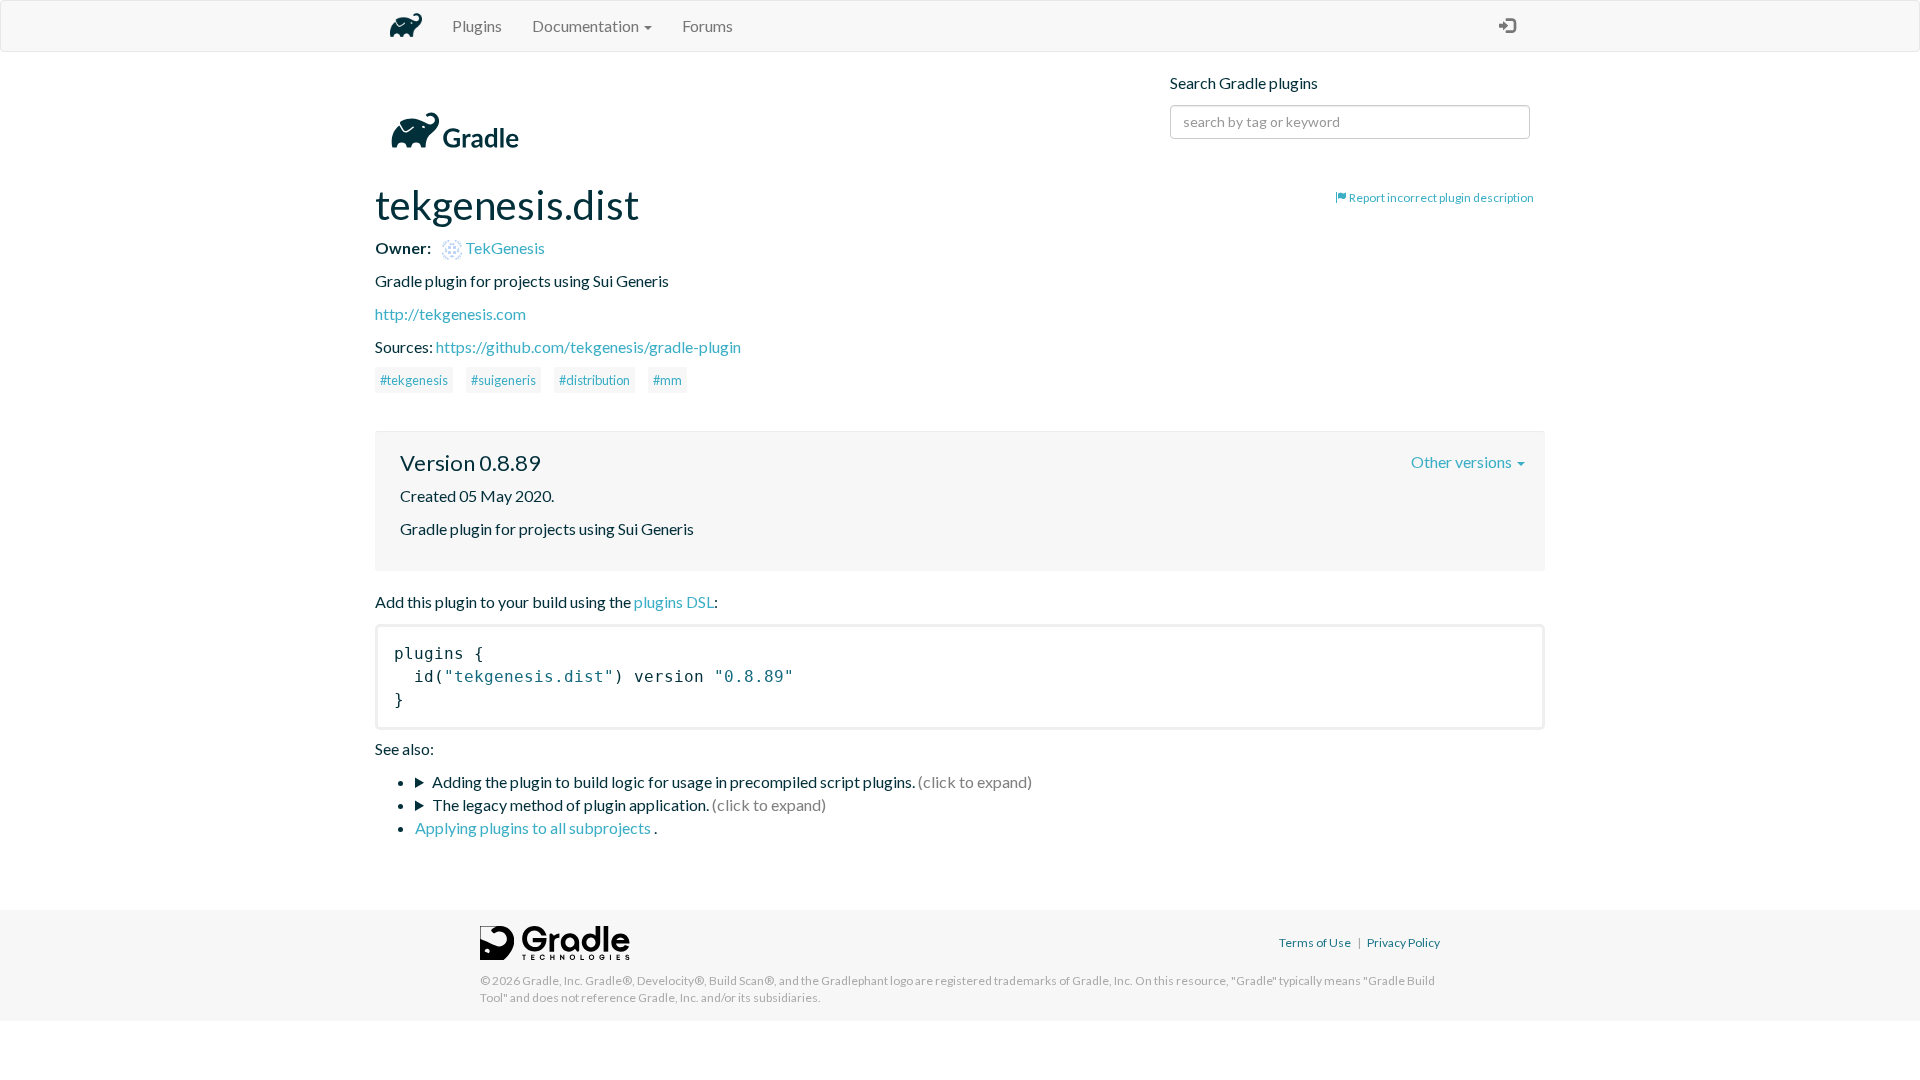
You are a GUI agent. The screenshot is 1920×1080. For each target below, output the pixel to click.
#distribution (594, 380)
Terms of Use (1315, 942)
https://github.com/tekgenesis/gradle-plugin (588, 346)
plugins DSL (674, 601)
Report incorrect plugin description (1440, 197)
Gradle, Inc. (552, 980)
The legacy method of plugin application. (570, 804)
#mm (667, 380)
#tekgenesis (414, 380)
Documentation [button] (587, 25)
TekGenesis (503, 247)
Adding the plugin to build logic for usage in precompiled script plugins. (673, 781)
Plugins (477, 25)
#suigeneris (503, 380)
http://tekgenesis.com (450, 313)
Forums (707, 25)
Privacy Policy (1403, 942)
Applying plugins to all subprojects (534, 827)
